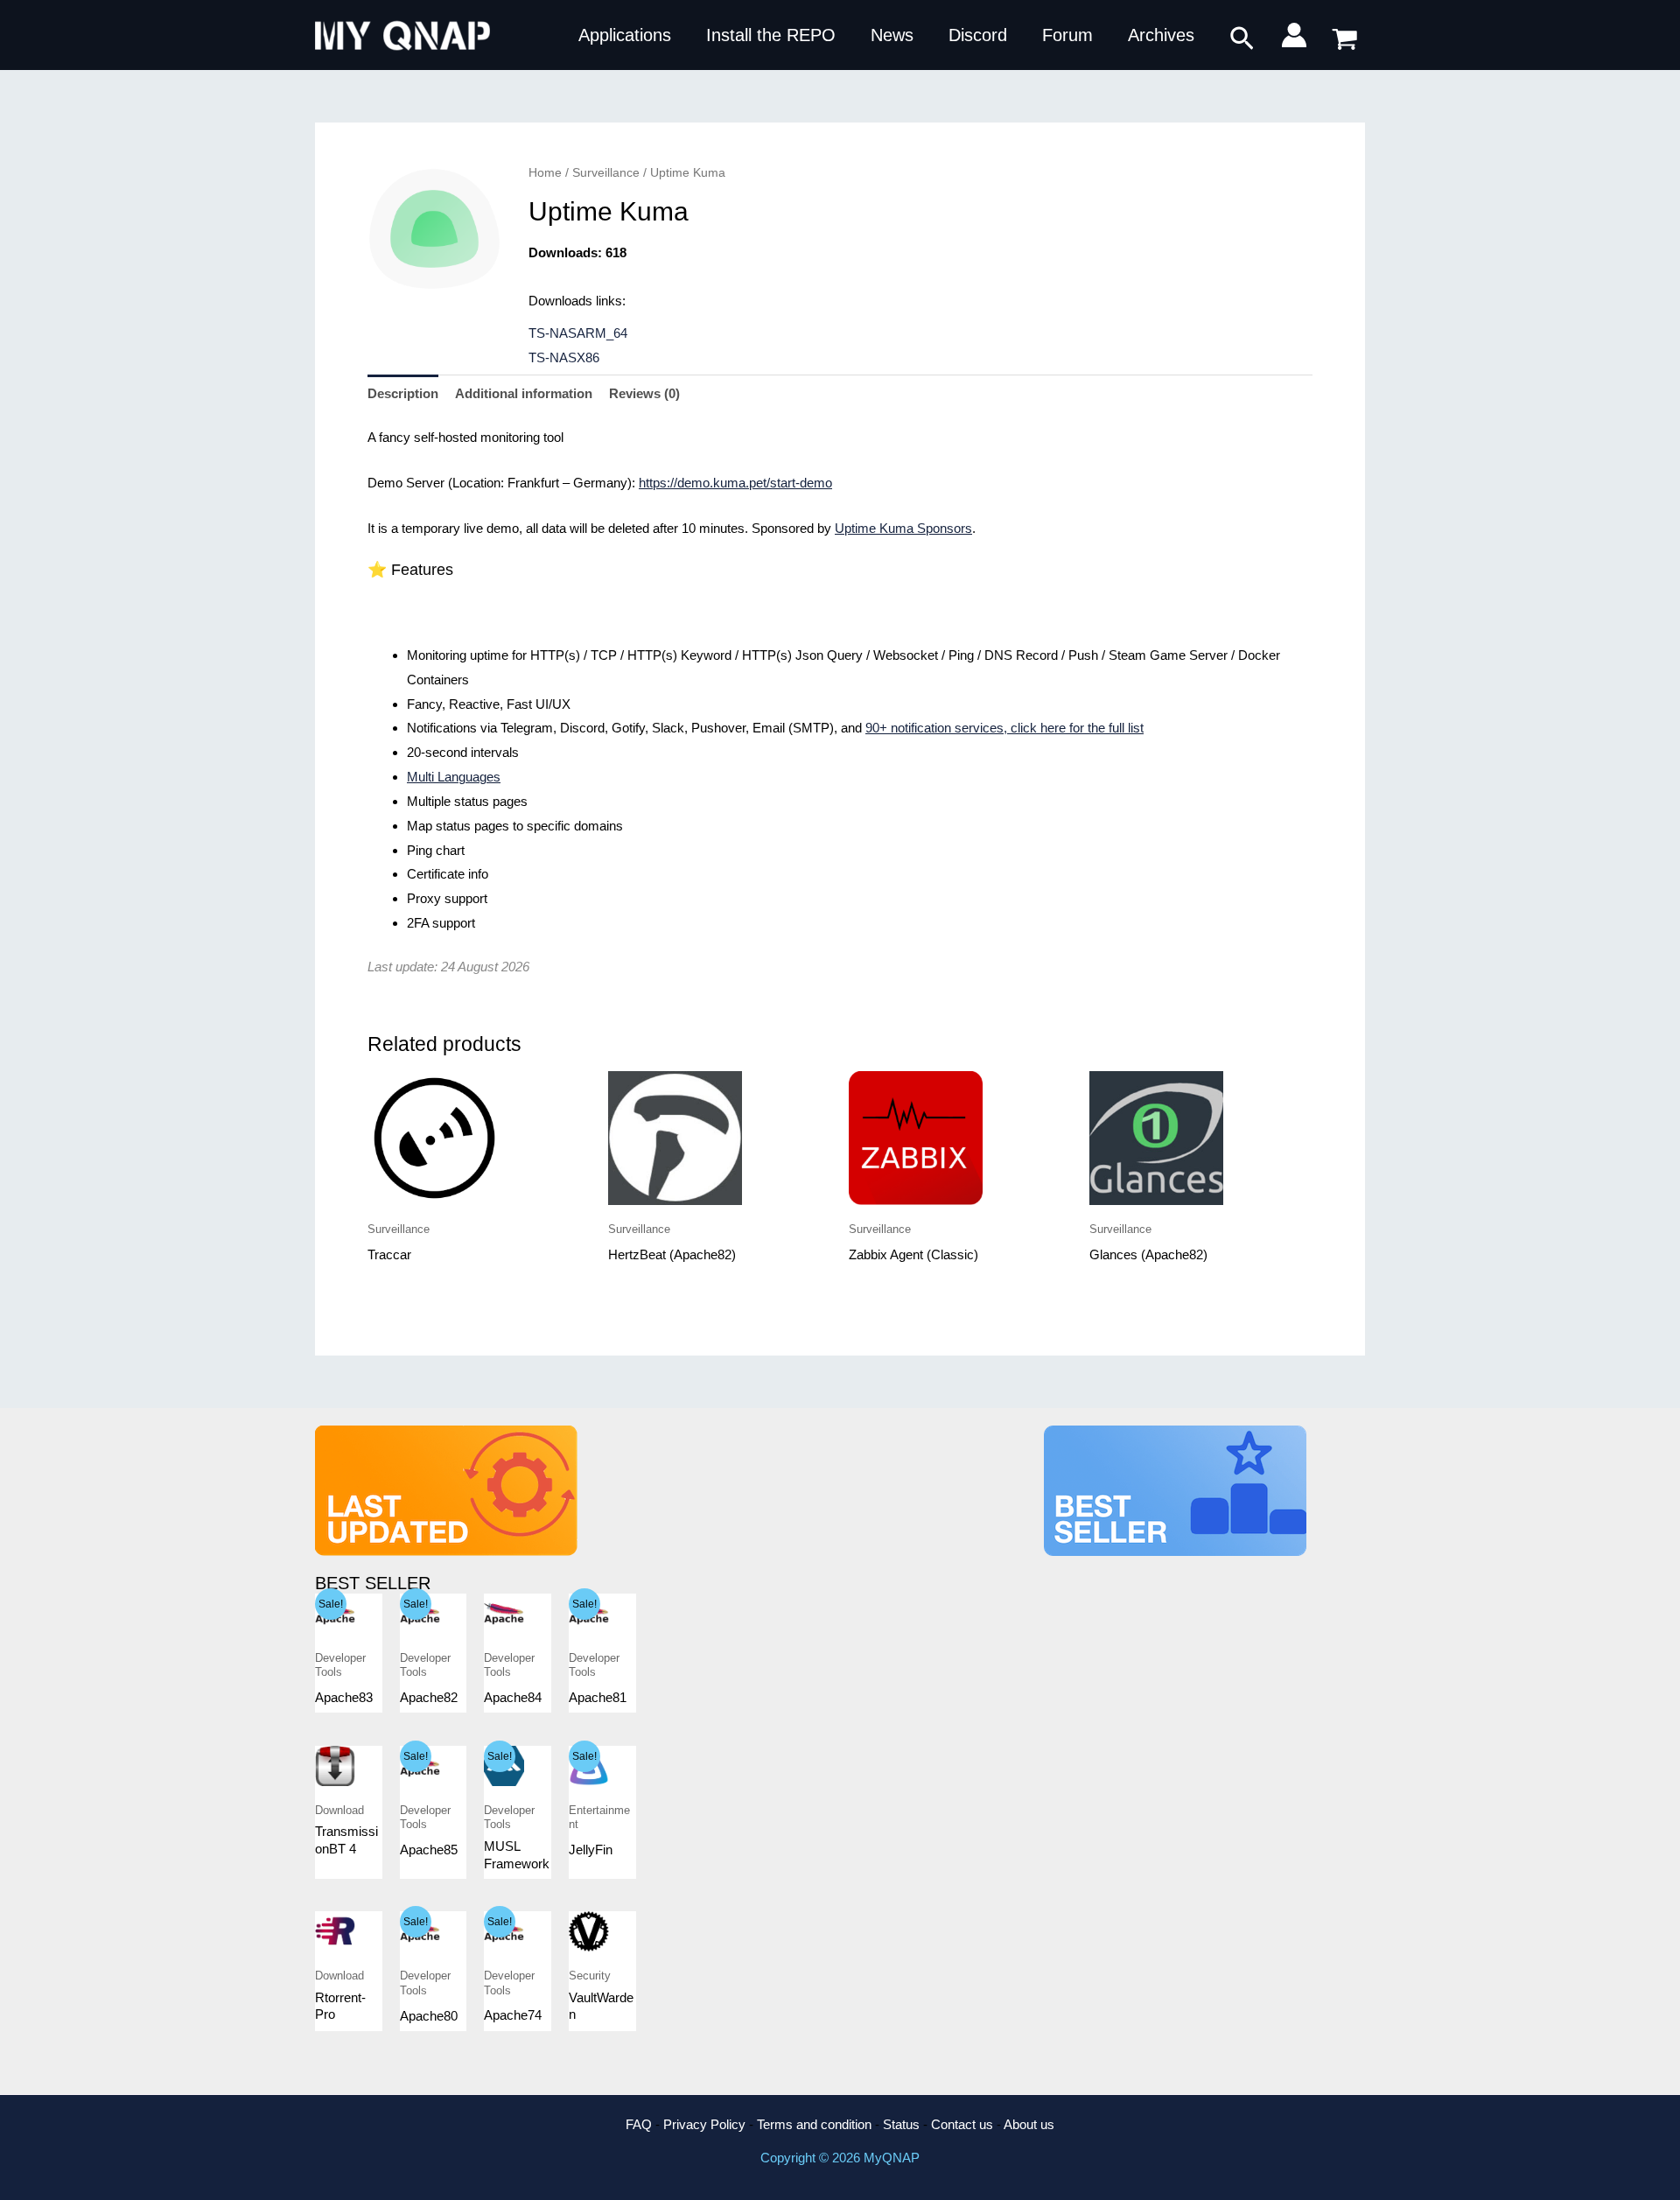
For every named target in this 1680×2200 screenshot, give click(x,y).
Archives (1161, 35)
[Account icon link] (1294, 35)
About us (1029, 2124)
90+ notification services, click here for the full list (1004, 728)
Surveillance (606, 173)
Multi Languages (454, 777)
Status (901, 2124)
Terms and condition (814, 2124)
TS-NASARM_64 (578, 333)
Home (545, 173)
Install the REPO (771, 35)
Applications (625, 35)
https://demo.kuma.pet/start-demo (735, 483)
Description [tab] (403, 393)
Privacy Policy (704, 2124)
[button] (1242, 39)
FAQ (639, 2124)
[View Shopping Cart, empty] (1345, 35)
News (892, 35)
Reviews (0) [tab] (644, 393)
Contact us (962, 2124)
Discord (978, 35)
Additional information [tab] (524, 393)
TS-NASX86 (564, 357)
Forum (1067, 35)
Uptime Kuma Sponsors (903, 528)
